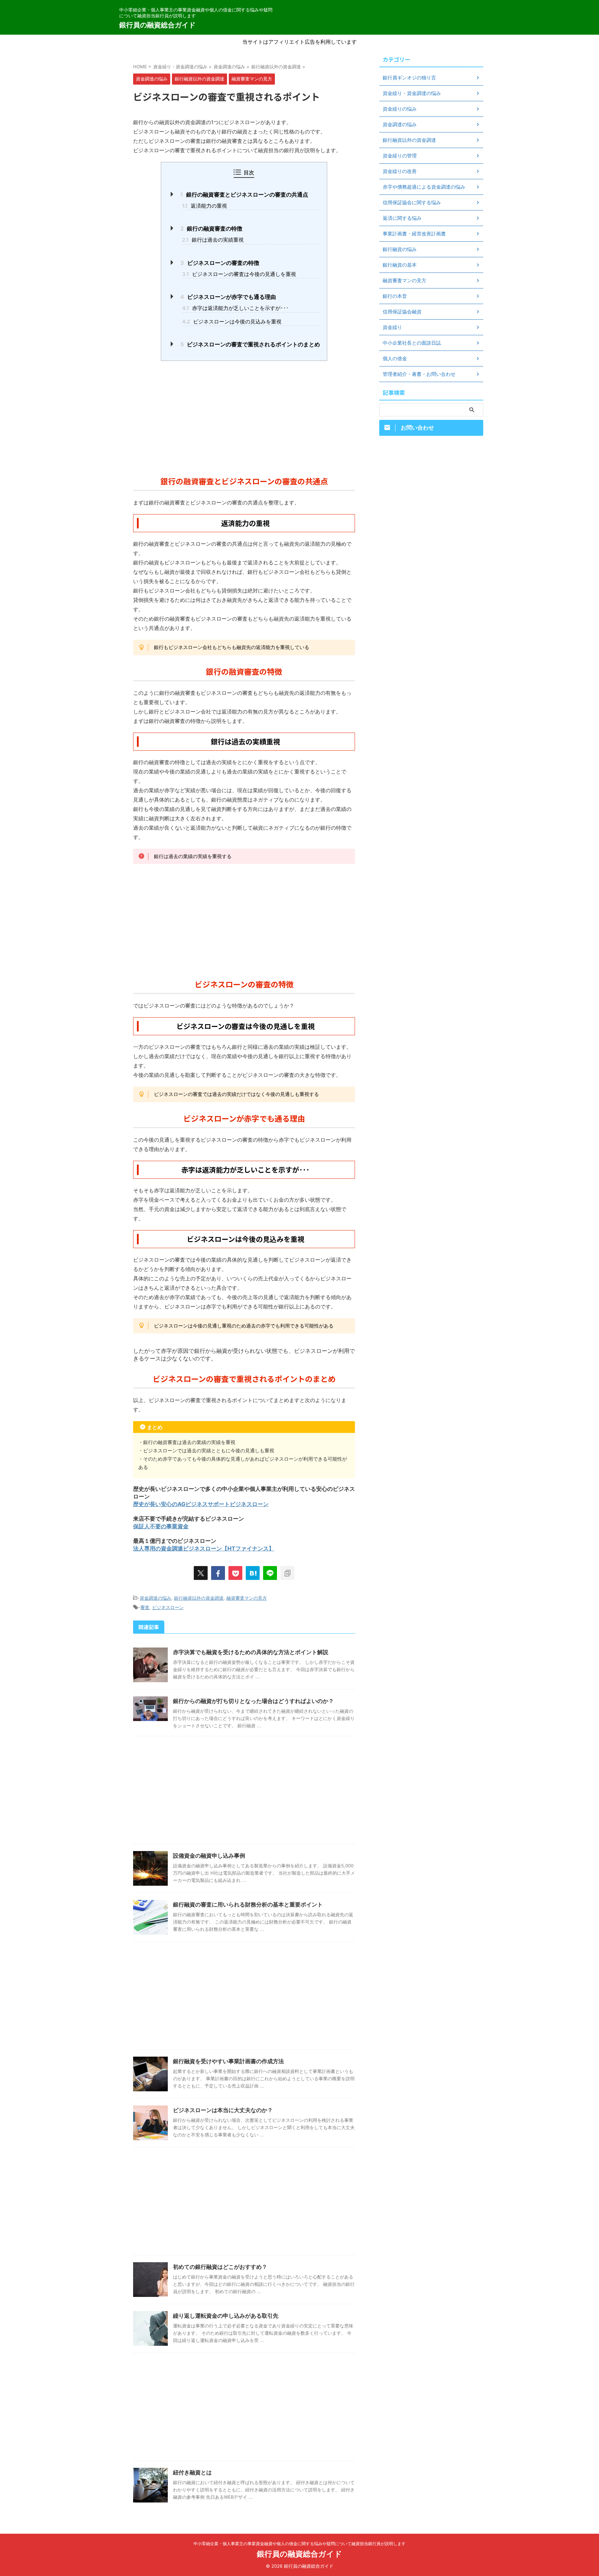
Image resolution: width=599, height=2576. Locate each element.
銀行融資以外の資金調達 (199, 1598)
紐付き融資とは (192, 2472)
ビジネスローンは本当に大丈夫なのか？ (223, 2110)
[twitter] (201, 1573)
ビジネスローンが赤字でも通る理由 (228, 297)
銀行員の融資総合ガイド (157, 25)
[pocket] (235, 1573)
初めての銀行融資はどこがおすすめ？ (220, 2267)
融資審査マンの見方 (247, 1598)
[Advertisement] (244, 416)
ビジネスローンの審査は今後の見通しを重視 (239, 274)
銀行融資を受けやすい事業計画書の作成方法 (228, 2061)
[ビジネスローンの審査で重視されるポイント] (253, 1573)
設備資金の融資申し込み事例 (209, 1856)
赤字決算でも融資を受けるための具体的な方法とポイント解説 (251, 1652)
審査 (145, 1607)
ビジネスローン (168, 1607)
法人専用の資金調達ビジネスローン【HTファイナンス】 (204, 1548)
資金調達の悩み (155, 1598)
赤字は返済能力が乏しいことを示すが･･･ (235, 308)
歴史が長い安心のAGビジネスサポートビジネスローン (201, 1504)
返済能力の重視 (205, 206)
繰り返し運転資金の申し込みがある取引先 (226, 2316)
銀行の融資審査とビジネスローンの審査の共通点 (244, 195)
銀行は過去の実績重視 (213, 240)
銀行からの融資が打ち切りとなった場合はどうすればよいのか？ (253, 1701)
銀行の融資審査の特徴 (211, 228)
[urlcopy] (287, 1573)
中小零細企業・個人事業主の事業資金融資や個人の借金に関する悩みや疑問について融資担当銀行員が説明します (299, 2544)
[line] (270, 1573)
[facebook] (218, 1573)
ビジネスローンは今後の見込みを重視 (232, 322)
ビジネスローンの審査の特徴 (220, 263)
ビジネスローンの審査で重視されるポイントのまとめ (250, 344)
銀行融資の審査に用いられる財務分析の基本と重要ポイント (248, 1904)
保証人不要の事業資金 (161, 1526)
